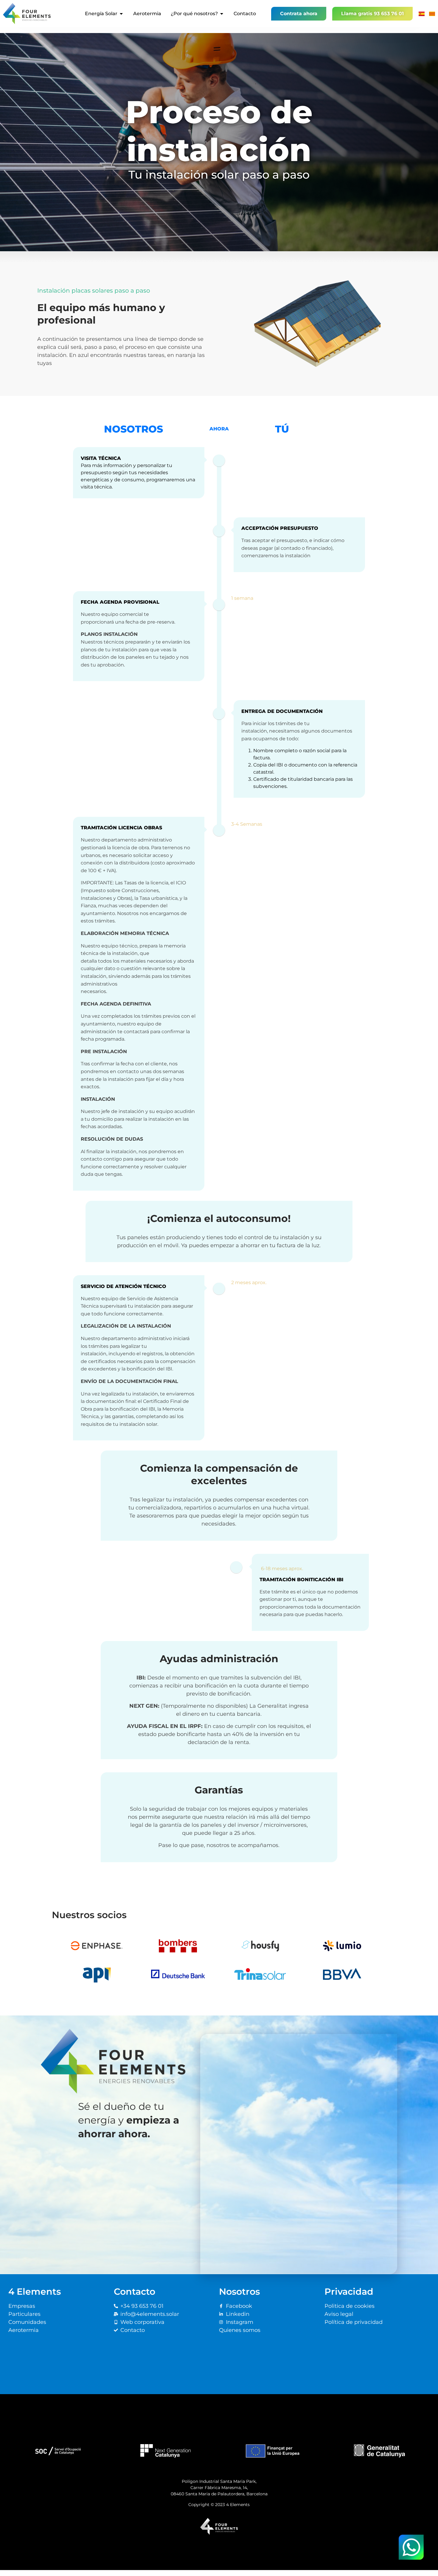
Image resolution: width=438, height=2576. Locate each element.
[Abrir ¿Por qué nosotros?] (222, 14)
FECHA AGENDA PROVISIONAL (120, 602)
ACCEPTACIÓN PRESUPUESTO (280, 528)
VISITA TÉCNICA (101, 458)
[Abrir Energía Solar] (121, 14)
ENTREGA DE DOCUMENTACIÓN (282, 711)
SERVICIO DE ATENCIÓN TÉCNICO (124, 1286)
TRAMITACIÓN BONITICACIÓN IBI (301, 1580)
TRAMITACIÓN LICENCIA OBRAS (121, 828)
